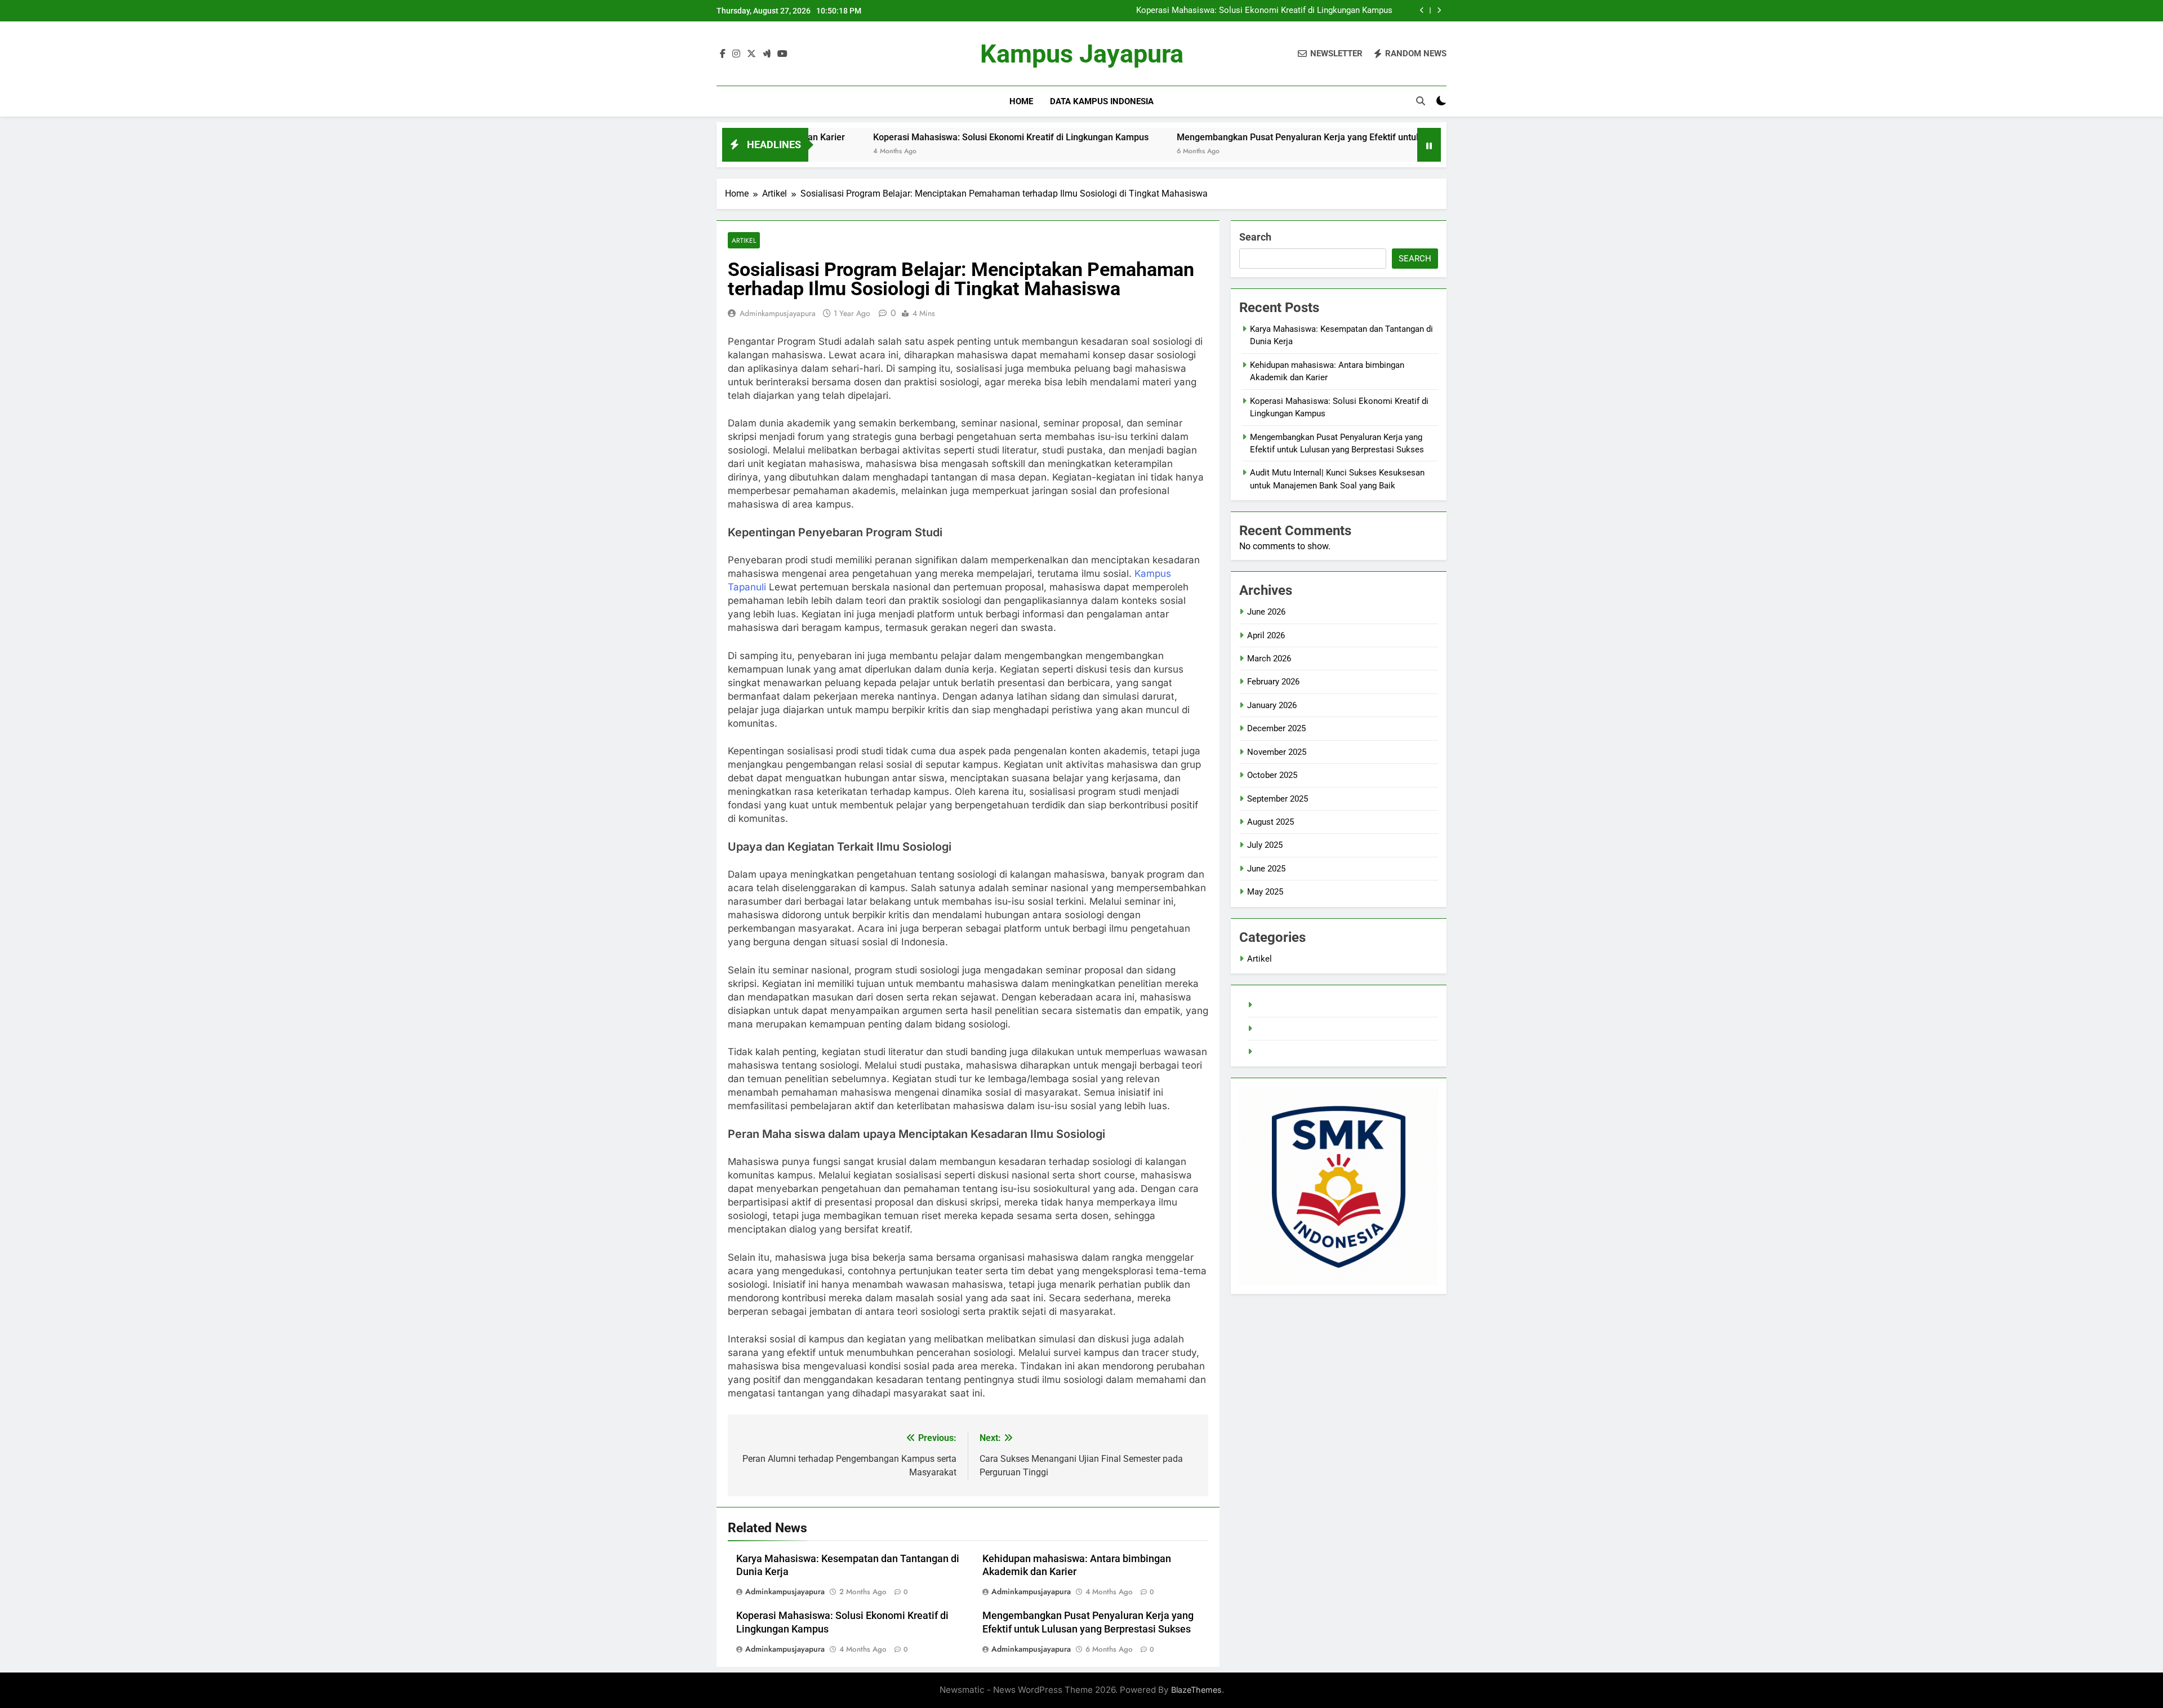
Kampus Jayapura (1082, 54)
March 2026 (1269, 659)
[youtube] (782, 54)
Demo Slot (1276, 1052)
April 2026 (1266, 635)
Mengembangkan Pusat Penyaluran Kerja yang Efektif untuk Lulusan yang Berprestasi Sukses (1262, 137)
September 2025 (1278, 799)
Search (1255, 237)
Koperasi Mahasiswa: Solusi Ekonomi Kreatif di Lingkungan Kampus (1264, 11)
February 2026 (1273, 682)
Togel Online (1279, 1029)
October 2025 (1272, 775)
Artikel (744, 240)
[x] (751, 54)
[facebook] (723, 54)
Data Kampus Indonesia (1102, 101)
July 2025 (1265, 845)
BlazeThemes (1196, 1690)
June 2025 (1266, 869)
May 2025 (1265, 892)
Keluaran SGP (1281, 1005)
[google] (767, 54)
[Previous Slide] (1422, 10)
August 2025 (1270, 822)
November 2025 (1277, 752)
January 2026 (1272, 705)
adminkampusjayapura (778, 313)
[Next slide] (1439, 10)
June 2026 (1266, 612)
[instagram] (736, 54)
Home (1021, 101)
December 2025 (1276, 728)
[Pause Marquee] (1429, 145)
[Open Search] (1421, 101)
